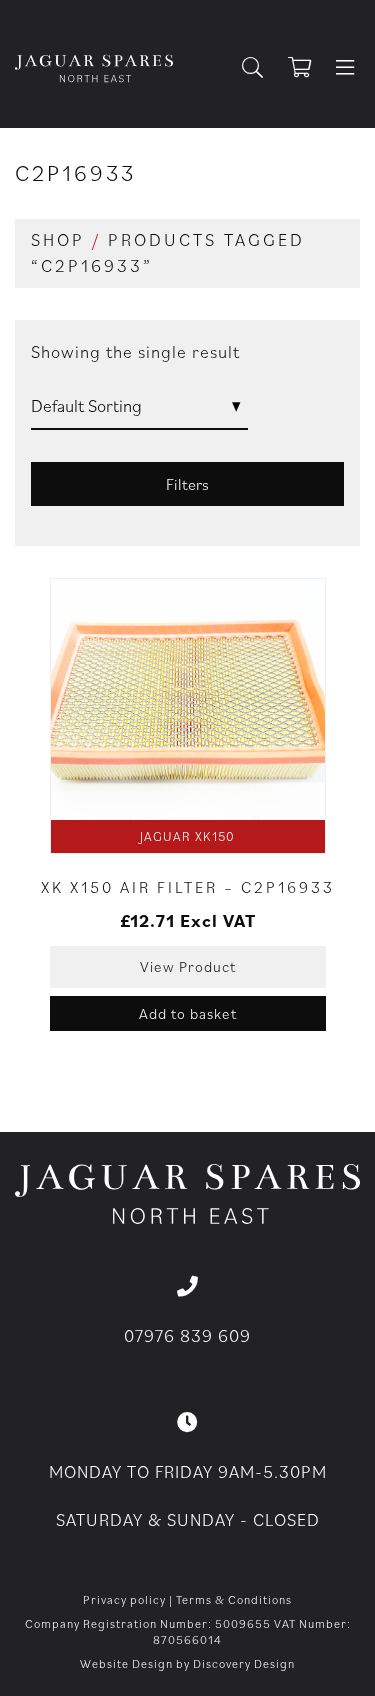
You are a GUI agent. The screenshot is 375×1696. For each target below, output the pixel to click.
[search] (260, 69)
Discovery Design (244, 1663)
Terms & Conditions (234, 1599)
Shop (58, 239)
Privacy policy (124, 1599)
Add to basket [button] (188, 1013)
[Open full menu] (345, 69)
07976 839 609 (187, 1335)
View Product (188, 966)
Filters (187, 484)
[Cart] (309, 69)
